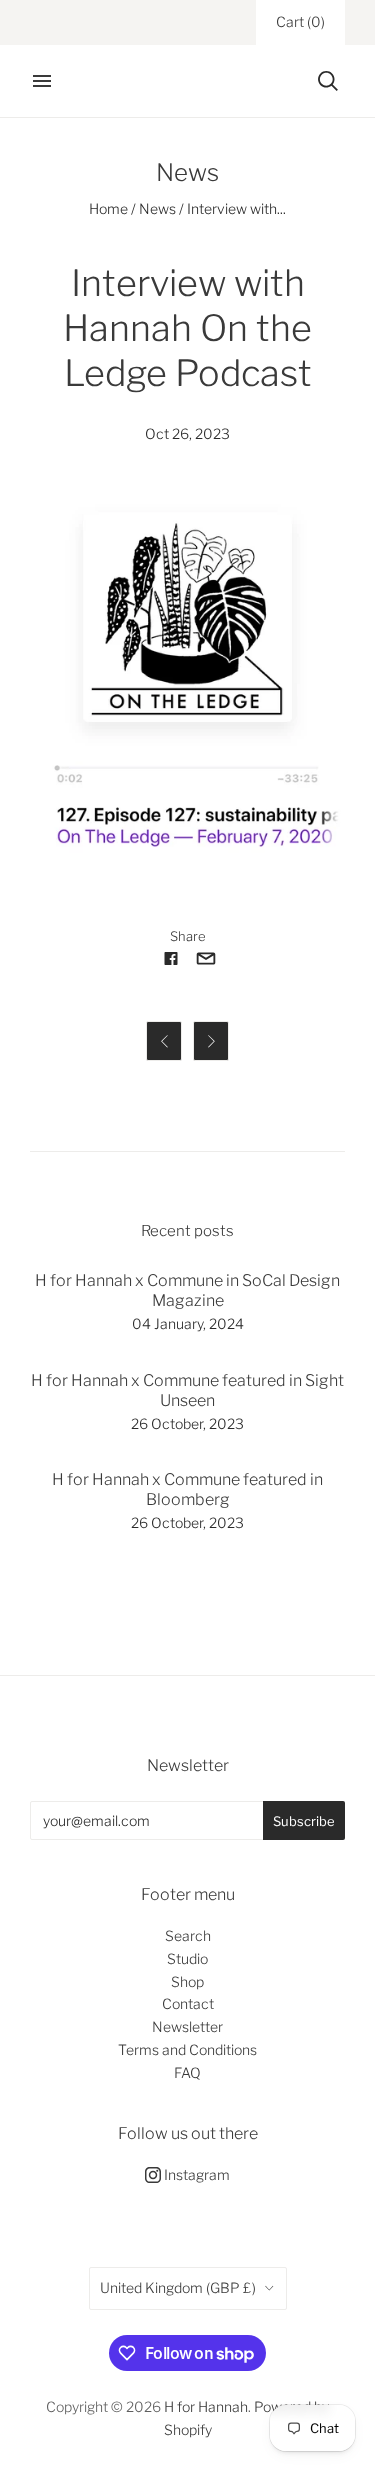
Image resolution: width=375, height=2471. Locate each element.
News (157, 208)
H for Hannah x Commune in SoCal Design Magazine (187, 1290)
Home (108, 208)
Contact (188, 2003)
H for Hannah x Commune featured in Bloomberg (187, 1489)
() (300, 21)
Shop (187, 1981)
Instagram (195, 2174)
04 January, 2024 (188, 1323)
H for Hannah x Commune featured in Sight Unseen (187, 1390)
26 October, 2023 (187, 1423)
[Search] (328, 81)
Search (188, 1935)
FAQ (187, 2072)
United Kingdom (178, 2287)
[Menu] (42, 81)
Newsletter (187, 2026)
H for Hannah (206, 2406)
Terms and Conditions (187, 2049)
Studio (187, 1958)
